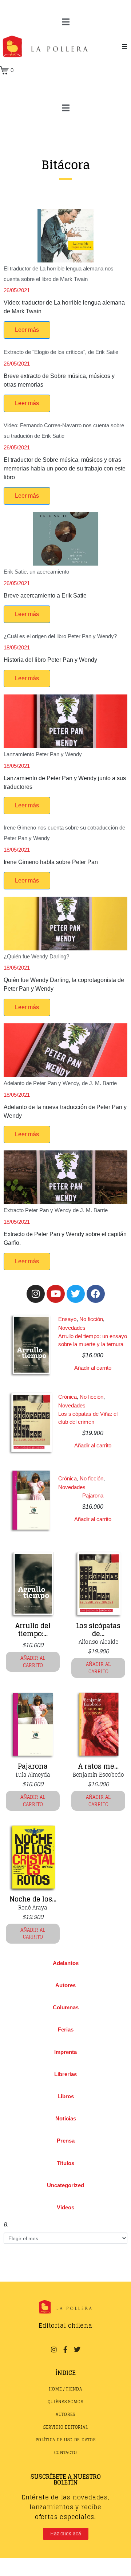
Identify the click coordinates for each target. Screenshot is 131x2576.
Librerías (65, 2074)
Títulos (65, 2163)
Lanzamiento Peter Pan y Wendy (43, 754)
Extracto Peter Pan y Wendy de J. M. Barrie (56, 1210)
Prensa (66, 2141)
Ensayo (67, 1319)
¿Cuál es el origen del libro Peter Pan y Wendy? (60, 636)
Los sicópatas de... (98, 1630)
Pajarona (93, 1495)
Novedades (72, 1328)
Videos (65, 2207)
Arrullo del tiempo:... (33, 1630)
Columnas (66, 2007)
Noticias (66, 2118)
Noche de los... (33, 1899)
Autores (65, 1985)
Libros (66, 2096)
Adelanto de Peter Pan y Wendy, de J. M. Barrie (60, 1083)
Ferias (66, 2029)
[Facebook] (96, 1294)
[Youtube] (56, 1294)
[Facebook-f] (65, 2349)
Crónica (68, 1397)
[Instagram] (36, 1294)
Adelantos (66, 1963)
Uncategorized (65, 2185)
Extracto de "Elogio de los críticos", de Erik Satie (61, 352)
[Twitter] (76, 1294)
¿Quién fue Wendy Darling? (36, 956)
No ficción (91, 1319)
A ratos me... (98, 1766)
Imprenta (65, 2052)
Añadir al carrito (93, 1368)
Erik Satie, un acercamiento (36, 572)
